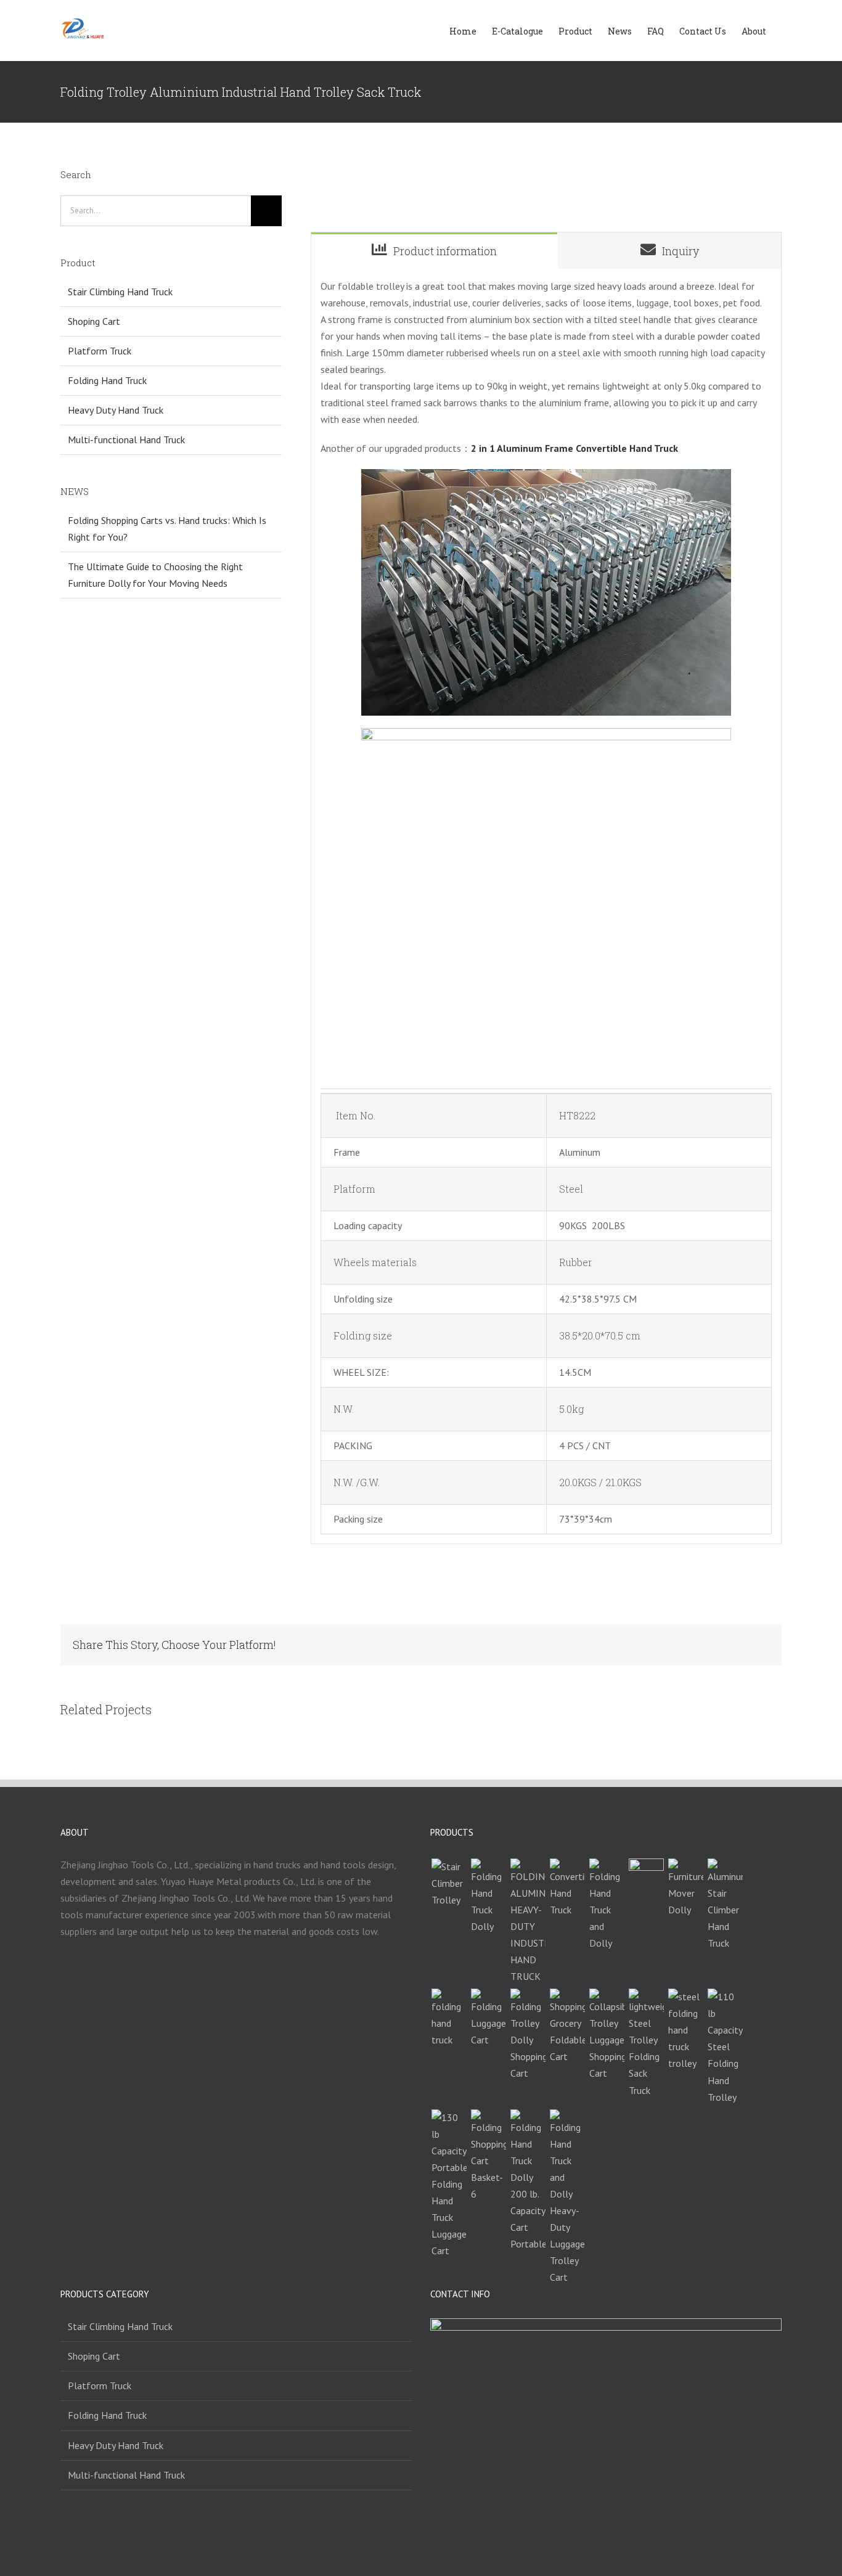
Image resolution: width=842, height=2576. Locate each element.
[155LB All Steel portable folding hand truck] (449, 2018)
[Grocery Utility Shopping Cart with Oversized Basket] (488, 2156)
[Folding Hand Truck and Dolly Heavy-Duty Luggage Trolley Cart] (567, 2198)
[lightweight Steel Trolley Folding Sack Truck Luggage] (646, 2043)
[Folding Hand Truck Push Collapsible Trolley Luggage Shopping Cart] (607, 2035)
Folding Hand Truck (107, 380)
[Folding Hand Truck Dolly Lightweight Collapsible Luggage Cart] (488, 1897)
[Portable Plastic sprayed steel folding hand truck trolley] (685, 2030)
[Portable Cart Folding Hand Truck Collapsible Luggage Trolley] (488, 2018)
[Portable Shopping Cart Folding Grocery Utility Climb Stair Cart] (646, 1876)
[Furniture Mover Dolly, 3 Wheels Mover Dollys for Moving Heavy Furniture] (685, 1888)
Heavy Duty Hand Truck (116, 410)
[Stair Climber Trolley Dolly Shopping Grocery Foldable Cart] (567, 2027)
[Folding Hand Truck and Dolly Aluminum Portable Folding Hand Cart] (607, 1905)
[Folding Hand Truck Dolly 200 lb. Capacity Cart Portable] (528, 2181)
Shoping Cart (94, 321)
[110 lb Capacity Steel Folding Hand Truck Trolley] (725, 2047)
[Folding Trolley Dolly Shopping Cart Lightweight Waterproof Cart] (528, 2035)
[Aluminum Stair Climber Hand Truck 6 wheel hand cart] (725, 1905)
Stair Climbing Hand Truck (120, 292)
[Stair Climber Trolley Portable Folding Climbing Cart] (449, 1883)
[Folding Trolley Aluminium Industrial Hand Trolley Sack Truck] (528, 1922)
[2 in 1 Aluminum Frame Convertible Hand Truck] (567, 1888)
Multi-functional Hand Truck (126, 440)
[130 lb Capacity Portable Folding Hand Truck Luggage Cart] (449, 2184)
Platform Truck (100, 351)
